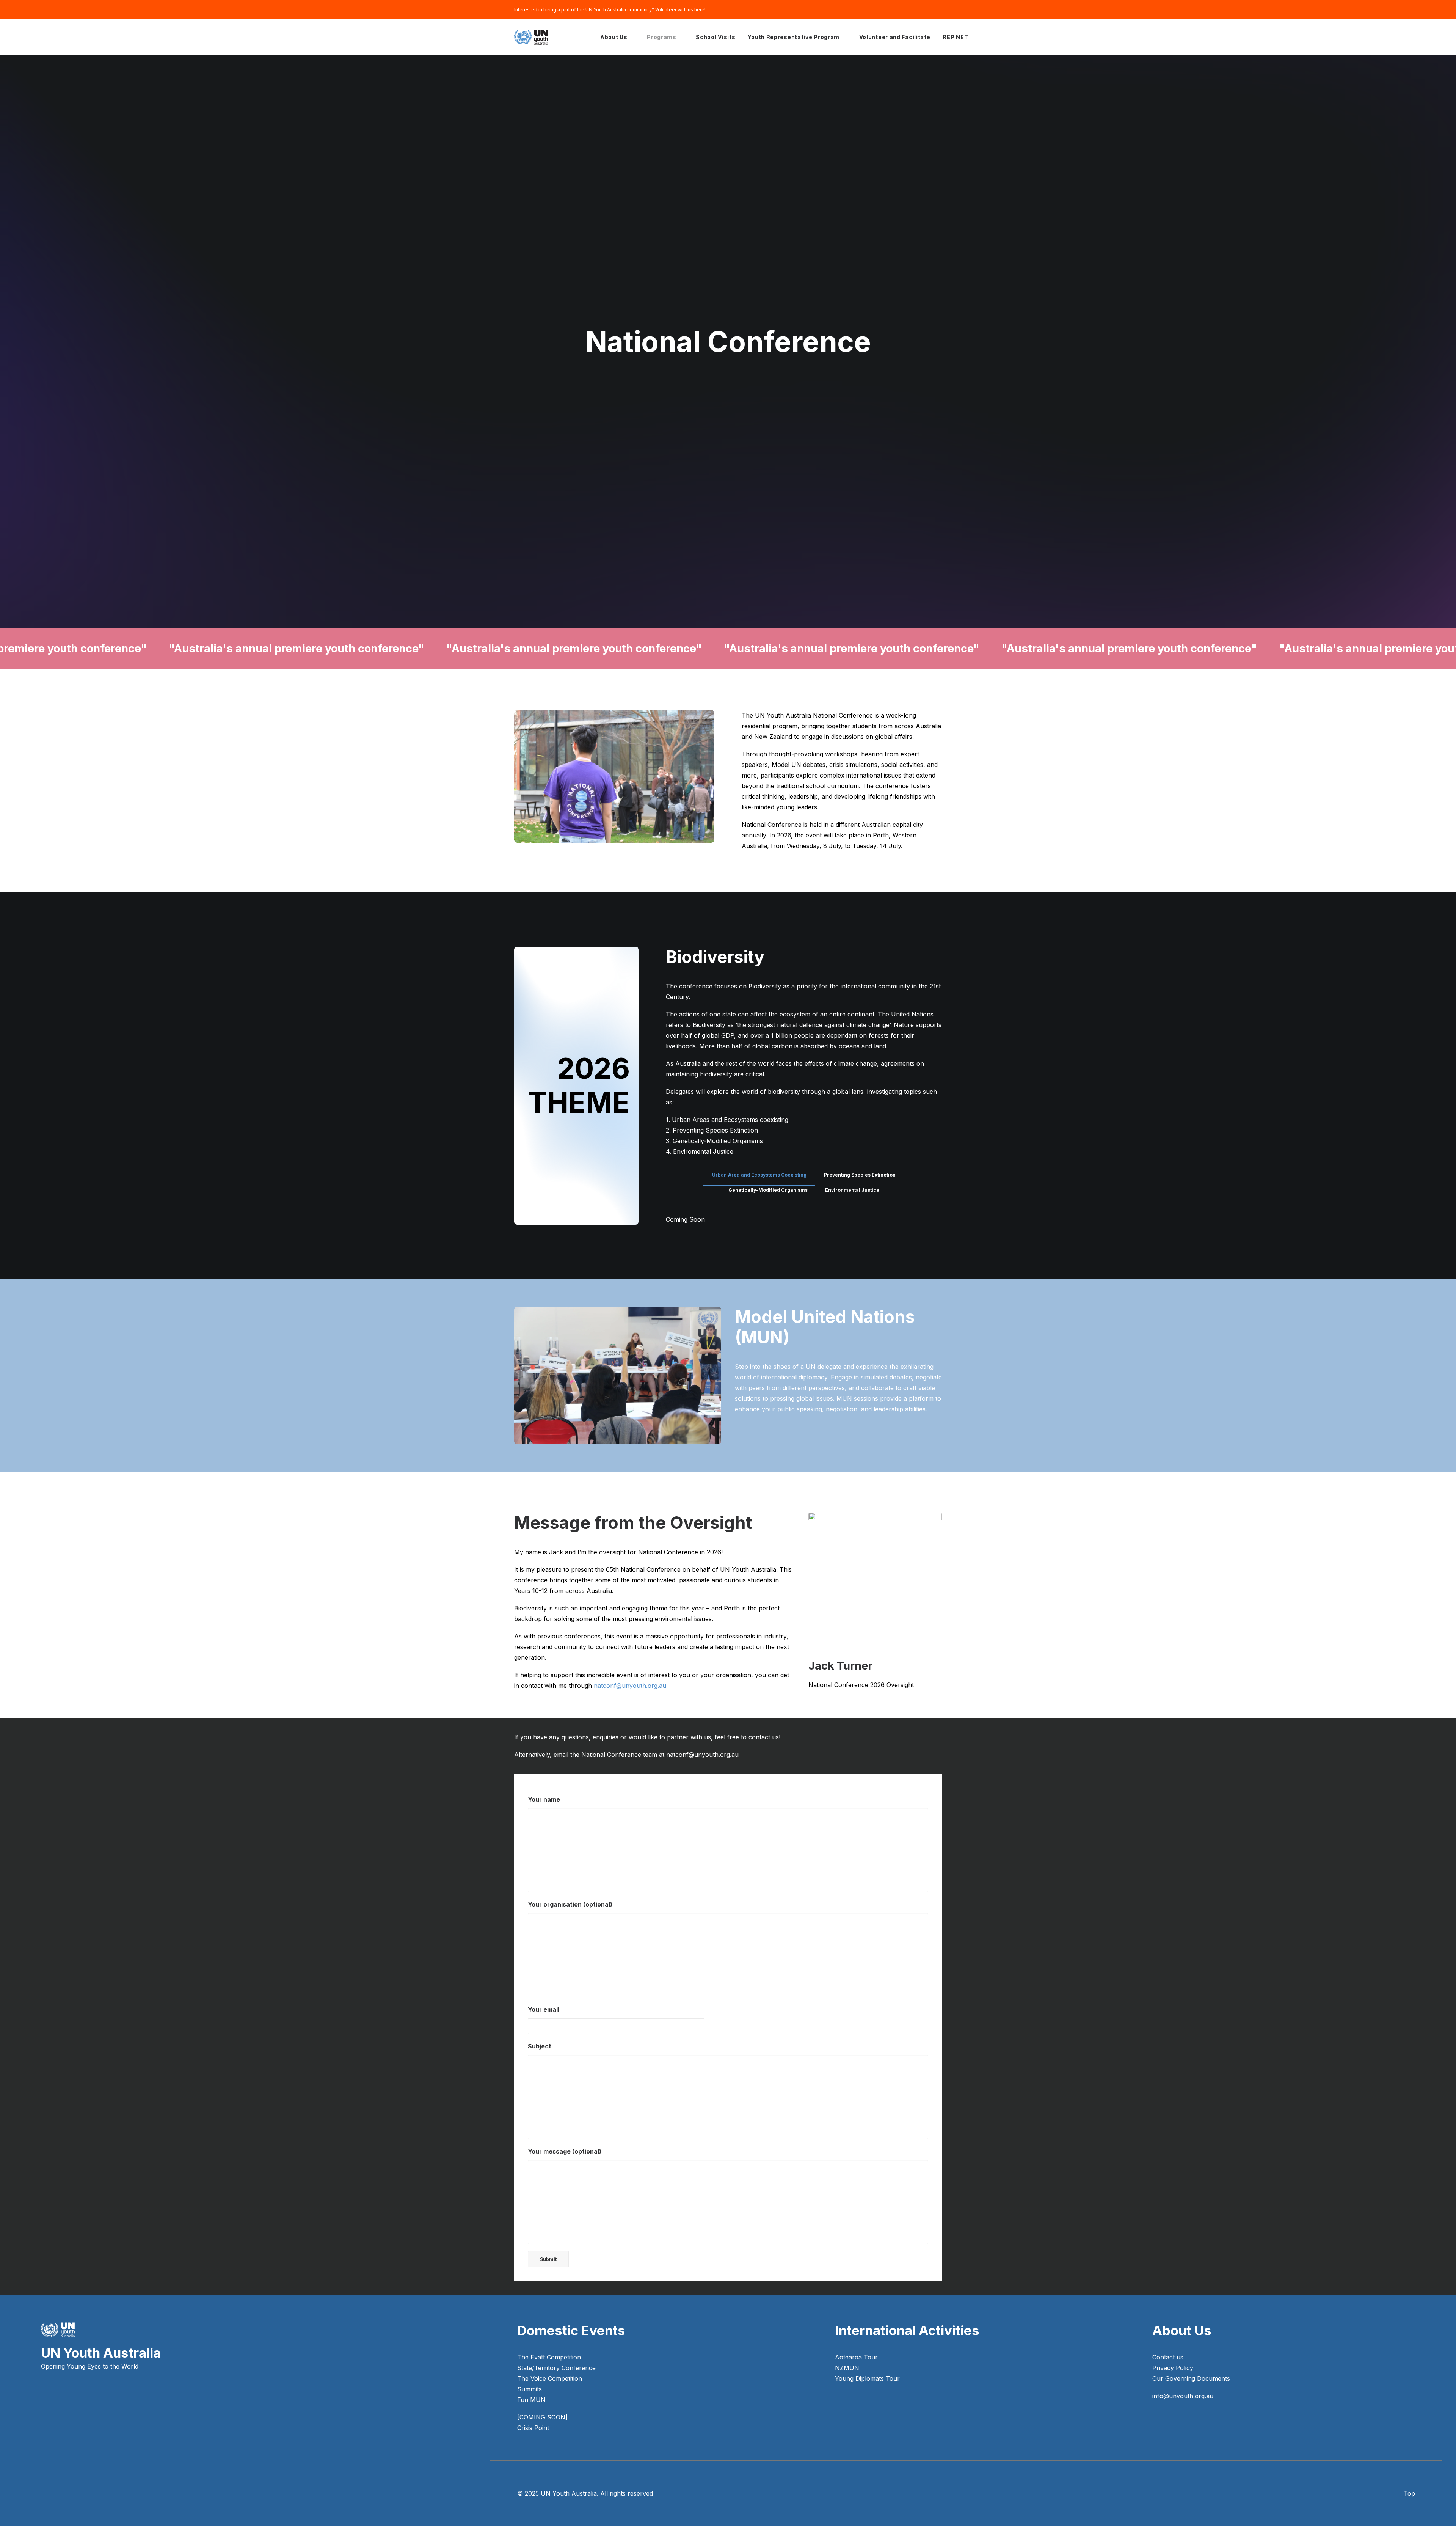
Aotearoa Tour (856, 2357)
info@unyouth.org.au (1183, 2396)
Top (1409, 2493)
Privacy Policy (1173, 2368)
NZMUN (847, 2368)
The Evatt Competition (549, 2357)
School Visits (715, 37)
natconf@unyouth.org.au (630, 1686)
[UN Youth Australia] (531, 37)
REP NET (955, 37)
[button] (44, 2417)
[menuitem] (617, 37)
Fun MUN (531, 2400)
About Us (614, 37)
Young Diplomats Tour (867, 2378)
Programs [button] (662, 37)
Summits (530, 2389)
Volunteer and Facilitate (895, 37)
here (699, 10)
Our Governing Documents (1191, 2378)
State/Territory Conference (556, 2368)
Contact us (1168, 2357)
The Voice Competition (550, 2378)
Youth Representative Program (794, 37)
